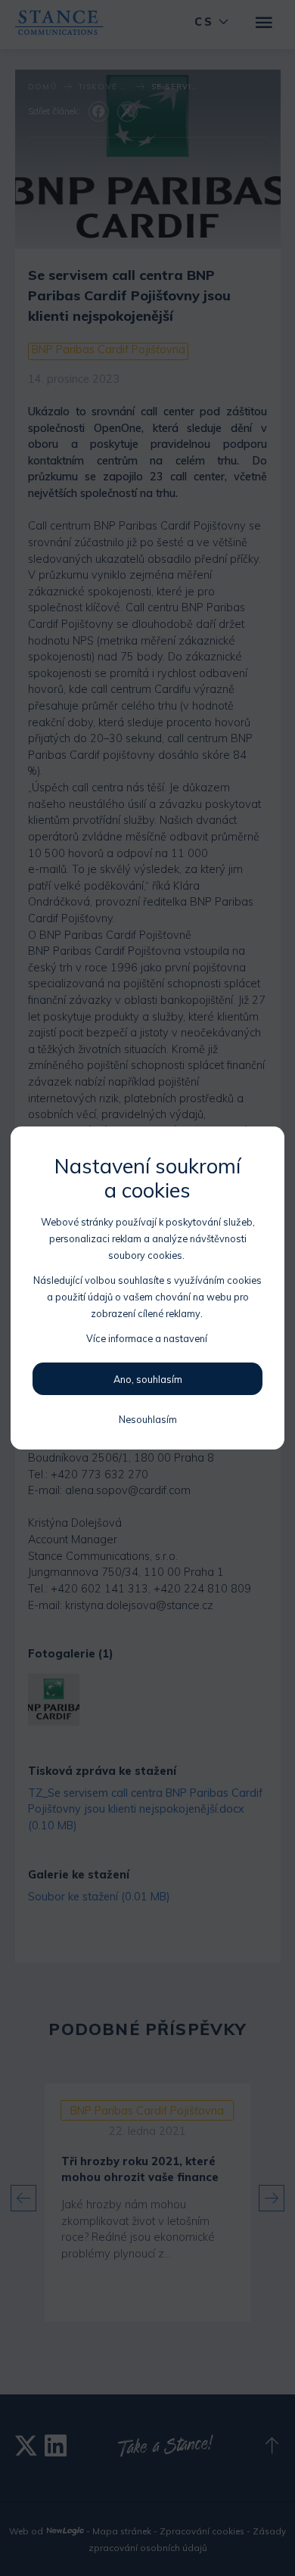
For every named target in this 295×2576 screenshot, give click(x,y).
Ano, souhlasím (148, 1379)
